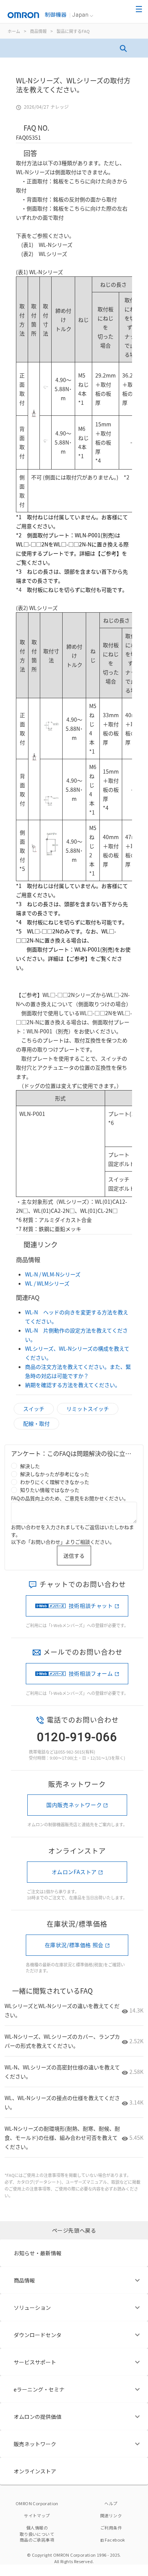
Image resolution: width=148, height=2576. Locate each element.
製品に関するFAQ (73, 31)
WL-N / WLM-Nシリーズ (53, 1274)
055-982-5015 (71, 1752)
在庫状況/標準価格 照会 (74, 1945)
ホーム (14, 31)
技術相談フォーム (91, 1673)
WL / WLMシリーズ (47, 1283)
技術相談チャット (91, 1606)
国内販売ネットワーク (74, 1805)
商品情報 (38, 31)
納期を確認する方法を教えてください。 (73, 1385)
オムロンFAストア (74, 1872)
